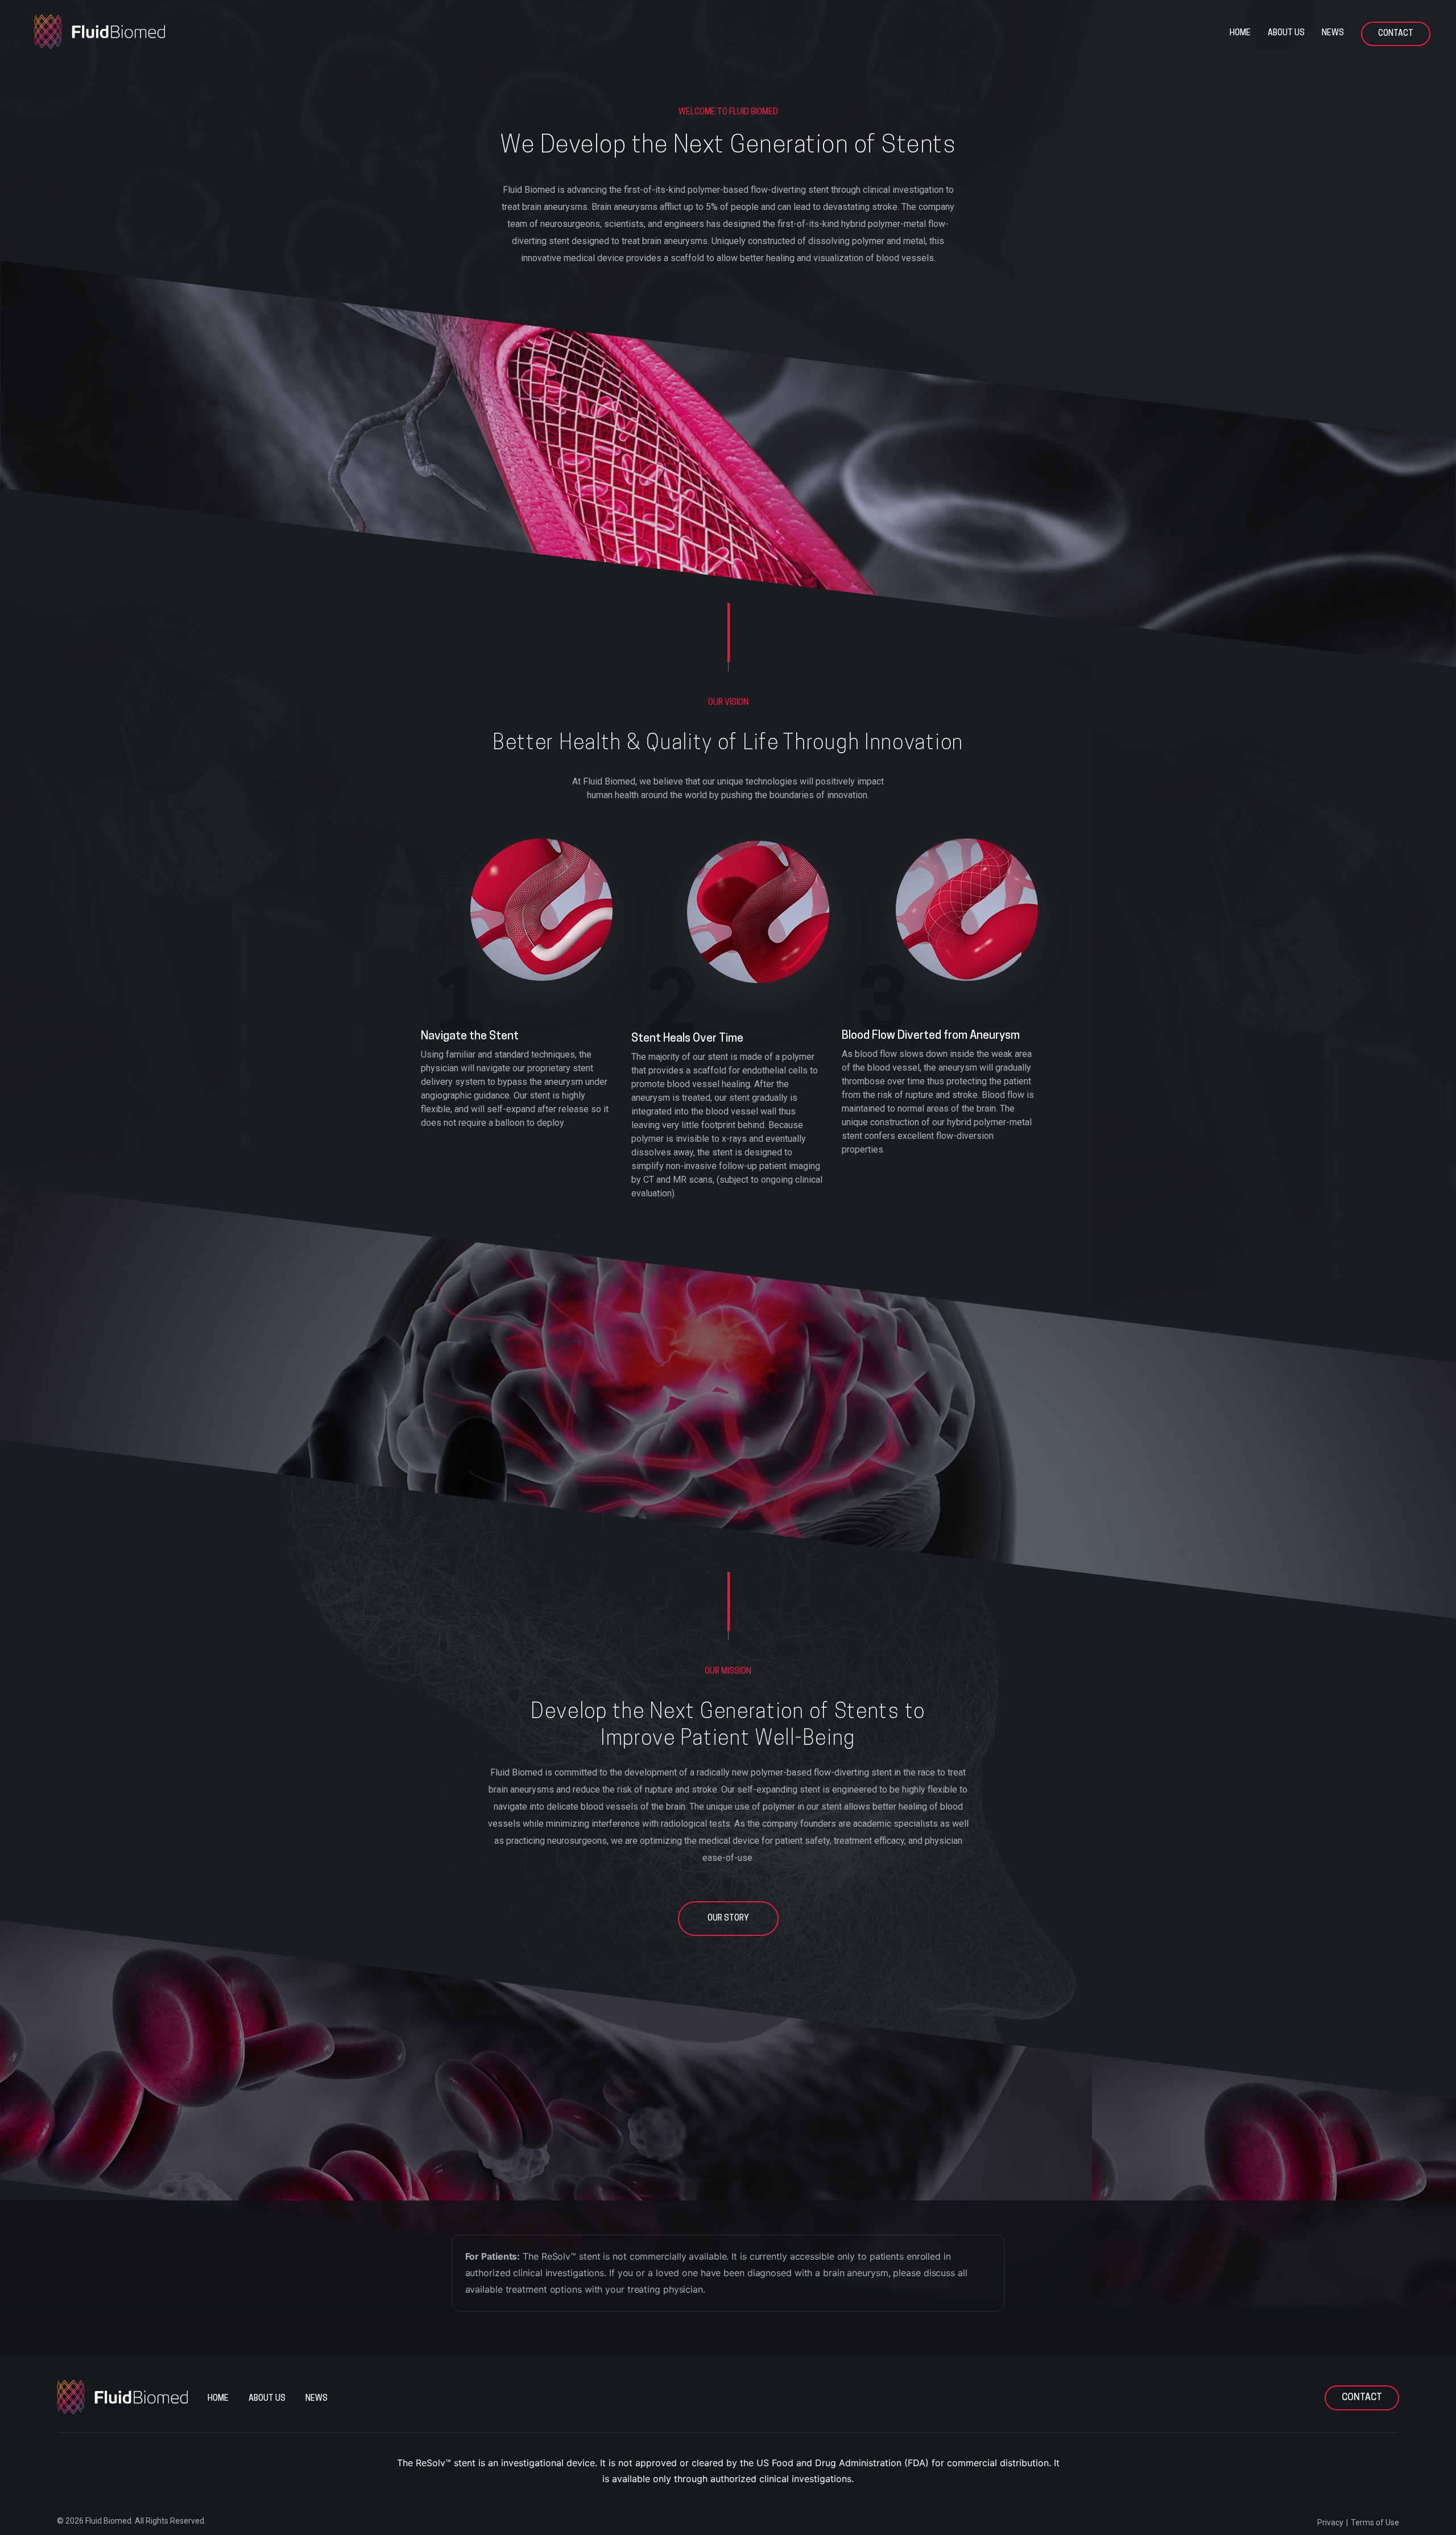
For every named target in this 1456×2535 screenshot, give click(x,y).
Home (1240, 33)
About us (1286, 33)
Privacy (1330, 2522)
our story (728, 1919)
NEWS (1333, 33)
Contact (1396, 34)
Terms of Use (1375, 2522)
